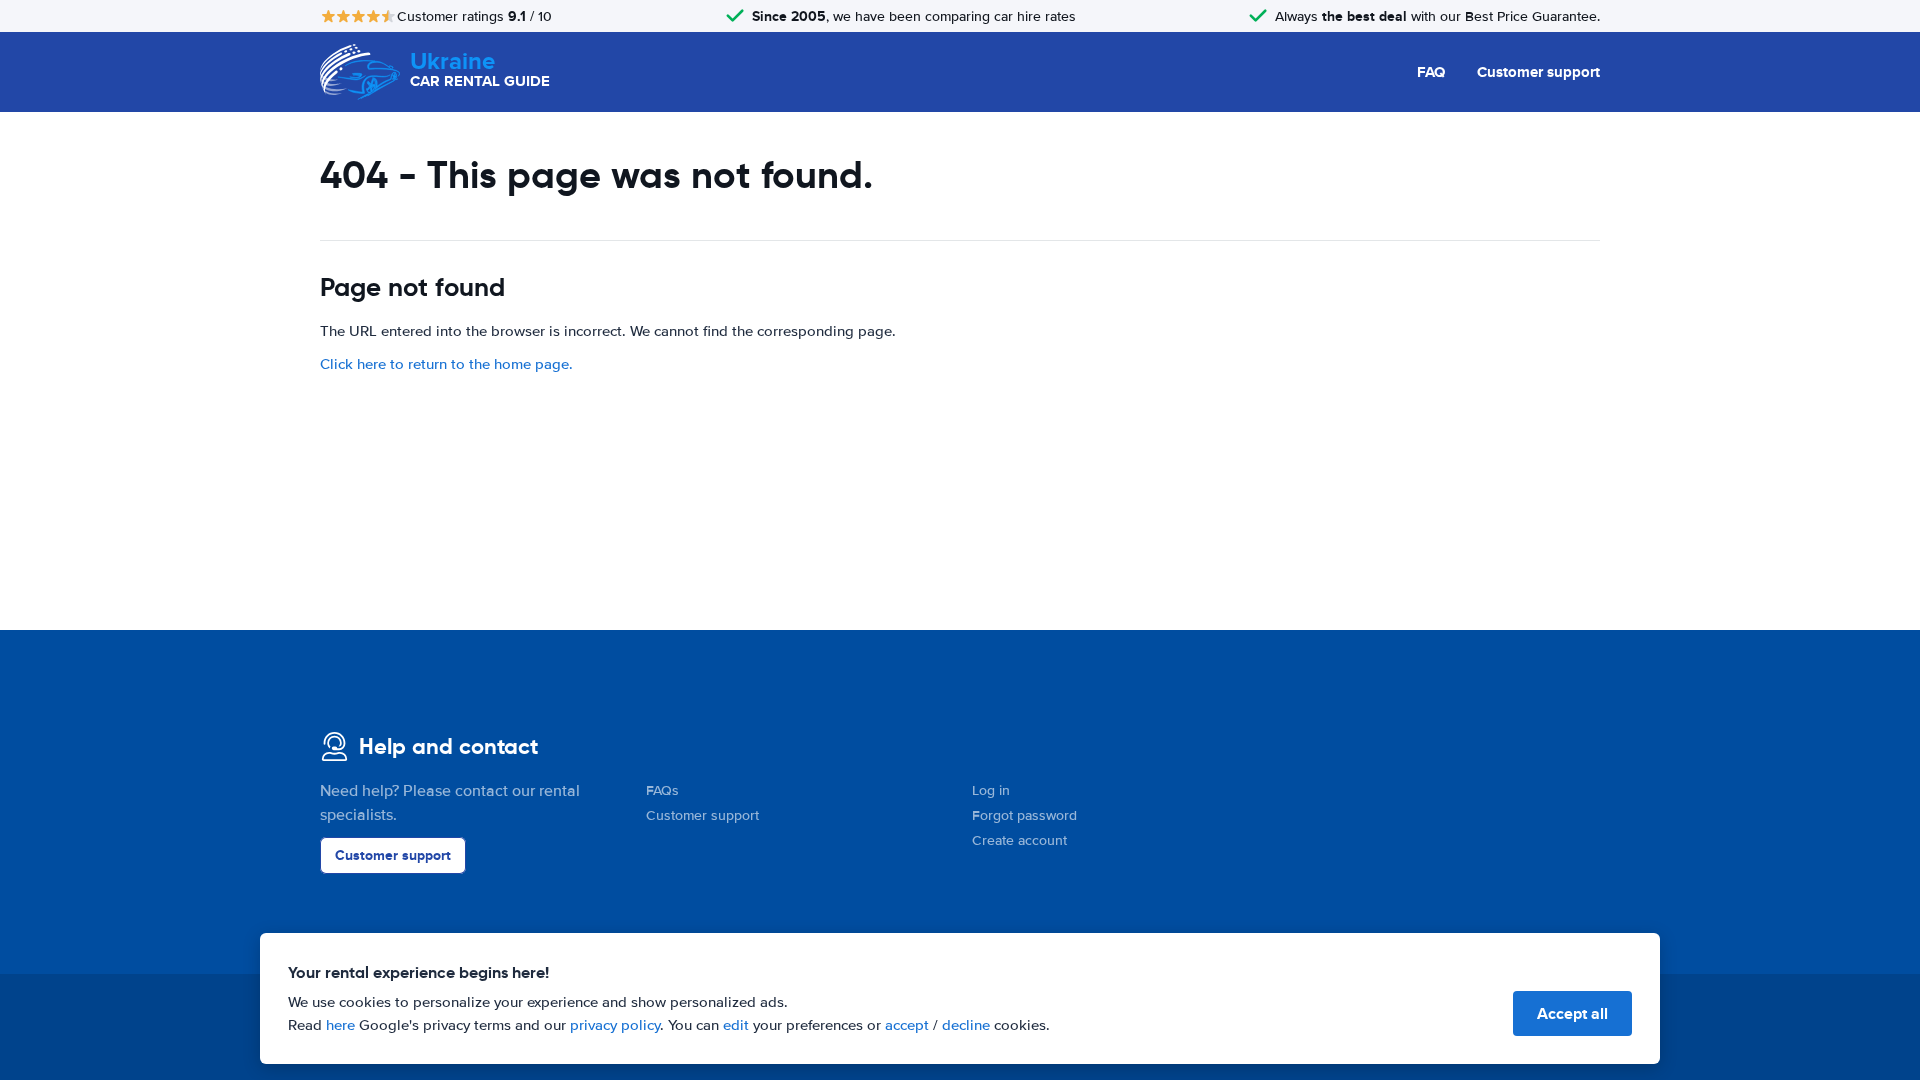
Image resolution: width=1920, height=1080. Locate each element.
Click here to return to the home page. (446, 364)
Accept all (1572, 1013)
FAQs (662, 790)
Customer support (1538, 72)
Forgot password (1024, 815)
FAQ (1431, 72)
